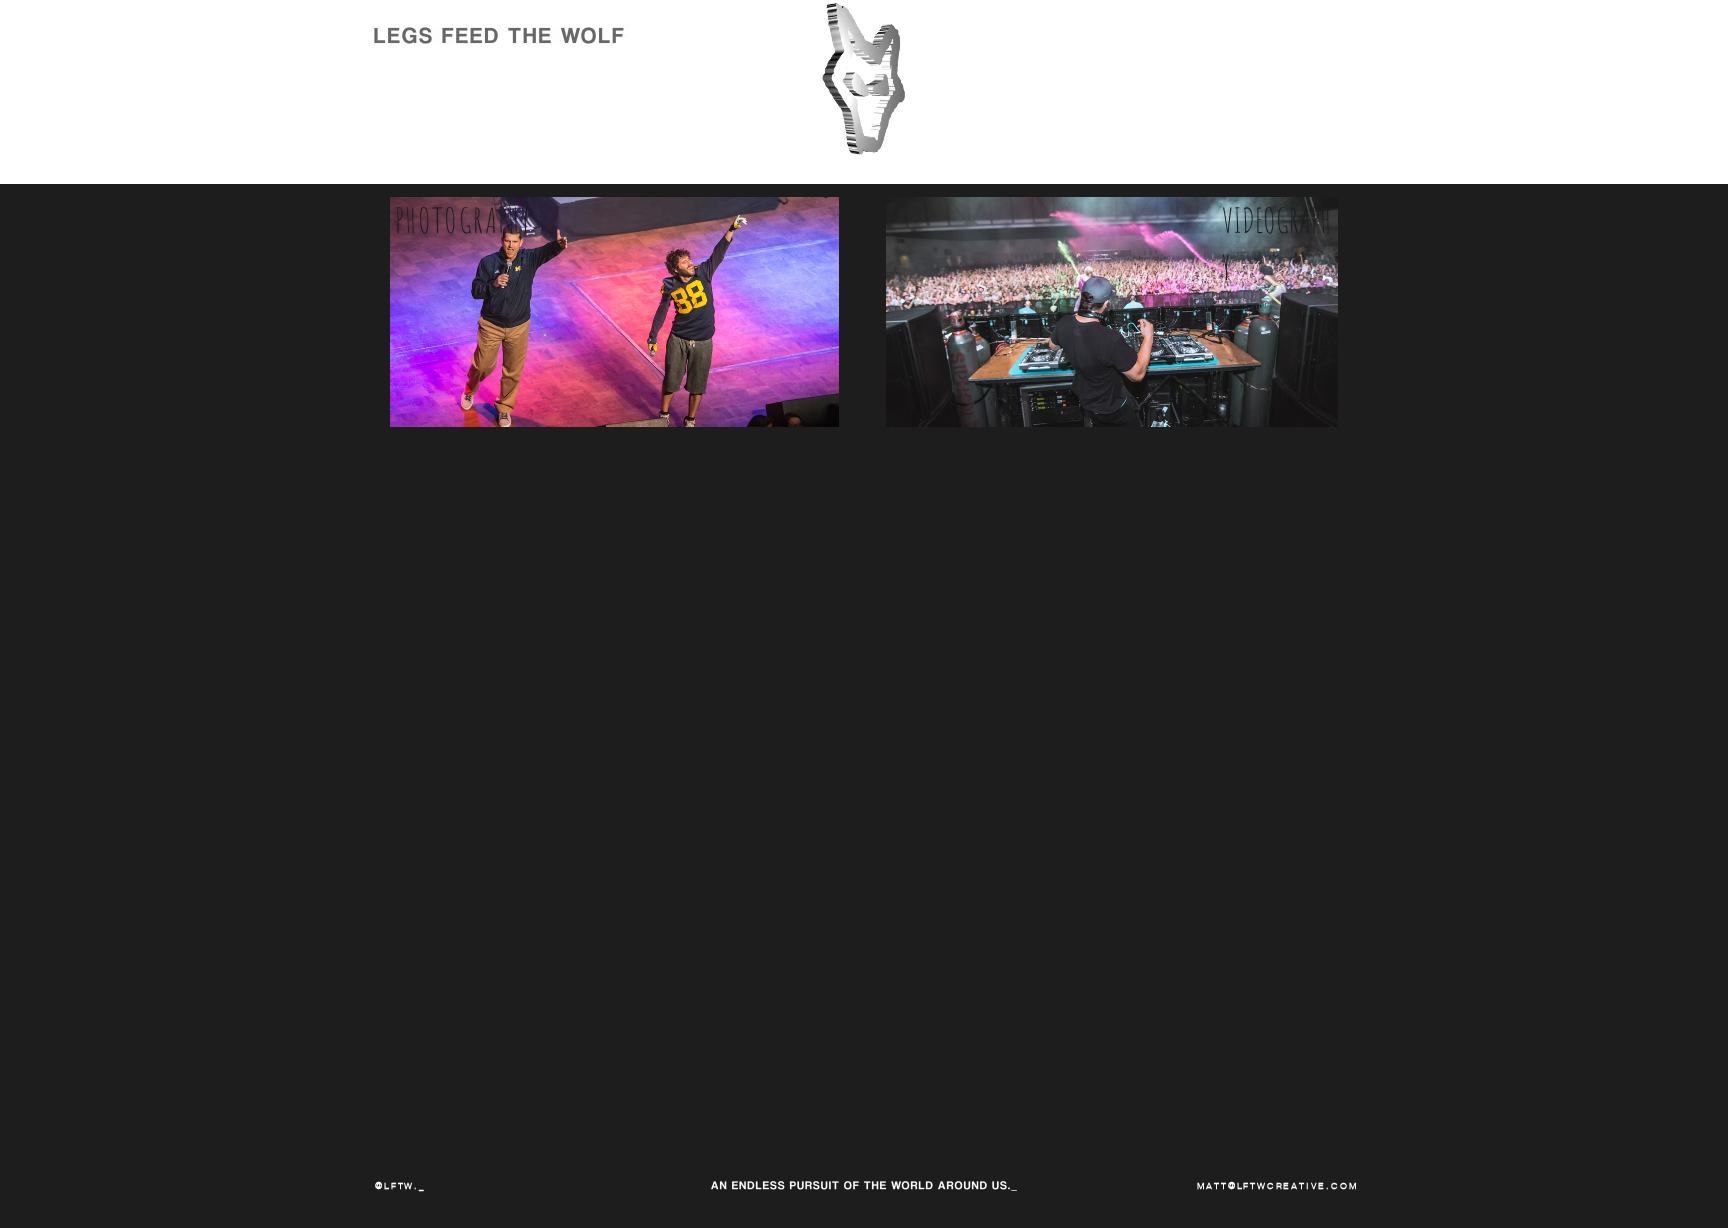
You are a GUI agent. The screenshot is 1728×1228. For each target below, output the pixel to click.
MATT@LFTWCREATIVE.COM (1278, 1185)
